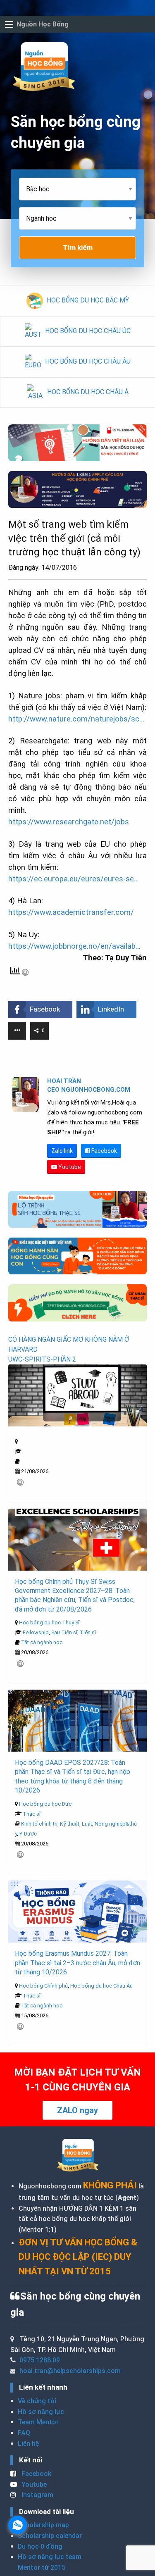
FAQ (24, 2433)
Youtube (69, 1167)
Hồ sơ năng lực (41, 2412)
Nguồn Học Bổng (43, 24)
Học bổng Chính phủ (43, 1986)
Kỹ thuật (70, 1824)
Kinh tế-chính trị (39, 1824)
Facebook (104, 1151)
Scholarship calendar (50, 2536)
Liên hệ (28, 2444)
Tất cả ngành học (42, 1642)
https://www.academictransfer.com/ (71, 912)
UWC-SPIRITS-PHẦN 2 (42, 1359)
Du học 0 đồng (40, 2546)
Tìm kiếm (78, 248)
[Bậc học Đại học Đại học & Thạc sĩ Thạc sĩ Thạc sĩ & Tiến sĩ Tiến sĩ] (77, 192)
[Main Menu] (9, 24)
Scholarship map (43, 2525)
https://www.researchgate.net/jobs (69, 822)
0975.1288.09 (40, 2360)
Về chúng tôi (37, 2401)
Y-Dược (28, 1834)
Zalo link (62, 1151)
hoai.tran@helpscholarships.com (70, 2371)
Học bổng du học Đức (45, 1804)
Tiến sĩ (88, 1632)
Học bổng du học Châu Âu (101, 1986)
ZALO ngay (77, 2110)
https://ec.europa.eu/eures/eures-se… (74, 879)
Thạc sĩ (32, 1814)
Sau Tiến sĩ (64, 1632)
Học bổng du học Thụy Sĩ (49, 1622)
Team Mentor (38, 2422)
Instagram (37, 2495)
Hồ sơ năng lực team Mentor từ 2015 (50, 2562)
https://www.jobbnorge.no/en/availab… (74, 946)
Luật (87, 1824)
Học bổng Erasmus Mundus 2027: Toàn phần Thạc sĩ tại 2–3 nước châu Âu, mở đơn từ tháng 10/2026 (77, 1963)
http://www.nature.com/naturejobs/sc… (76, 719)
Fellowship (36, 1632)
